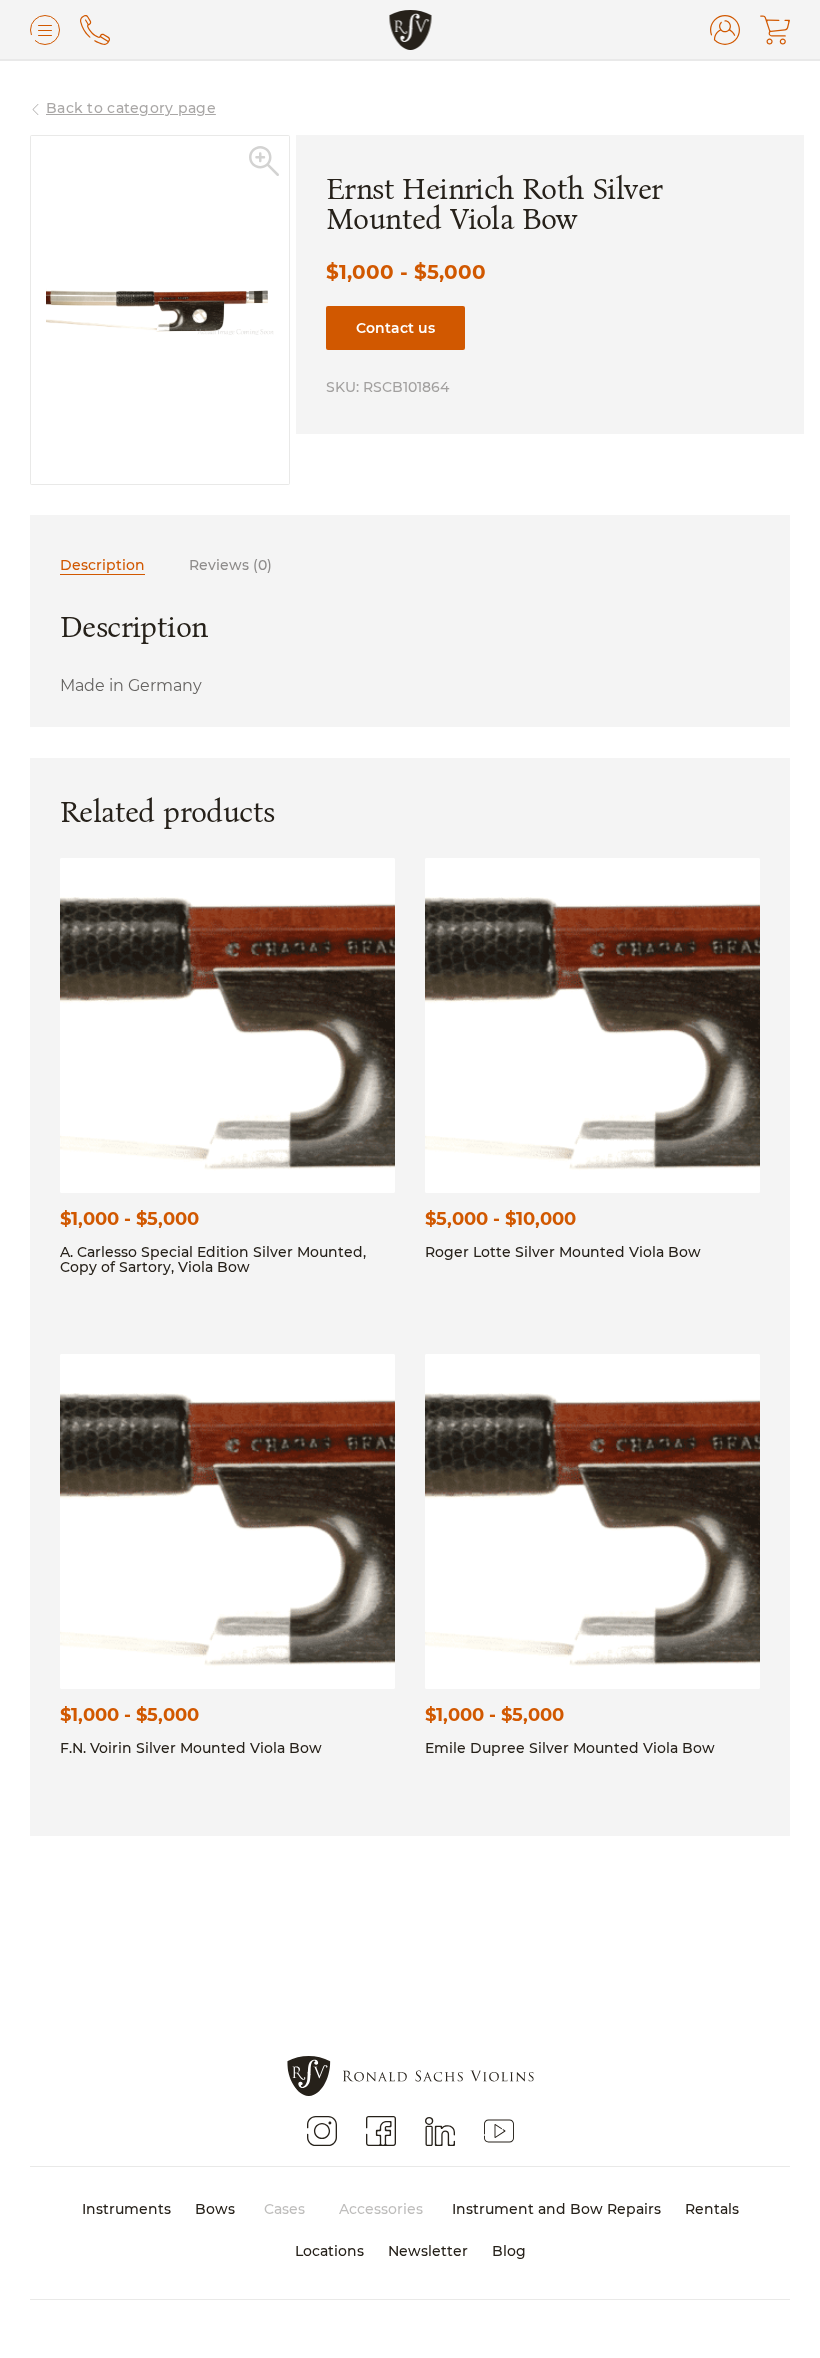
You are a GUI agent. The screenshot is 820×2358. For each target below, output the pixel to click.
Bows (215, 2208)
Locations (329, 2250)
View (228, 1024)
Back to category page (131, 107)
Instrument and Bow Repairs (556, 2208)
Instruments (126, 2208)
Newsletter (428, 2250)
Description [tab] (102, 564)
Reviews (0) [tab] (230, 564)
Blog (509, 2250)
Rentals (712, 2208)
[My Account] (725, 30)
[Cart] (775, 30)
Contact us (395, 327)
